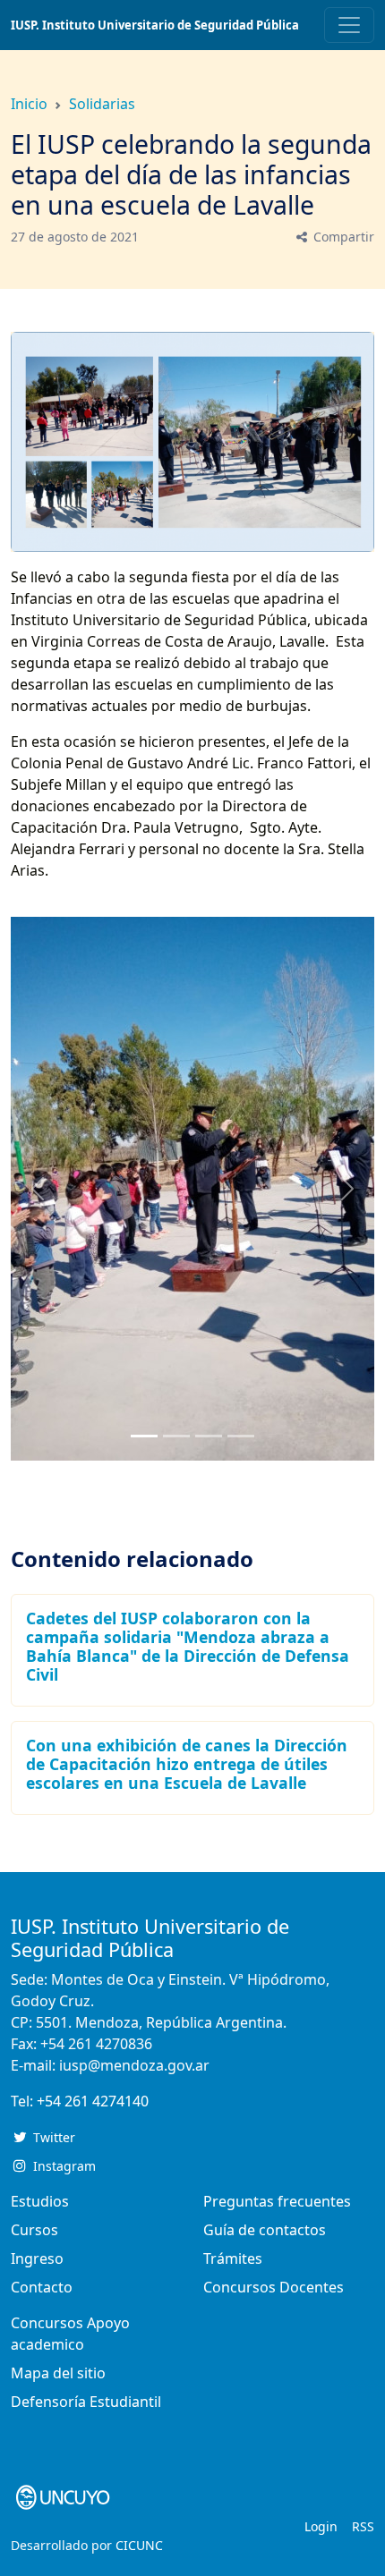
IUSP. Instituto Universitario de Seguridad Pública (155, 25)
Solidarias (102, 104)
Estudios (40, 2201)
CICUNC (139, 2545)
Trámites (233, 2258)
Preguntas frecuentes (277, 2201)
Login (321, 2526)
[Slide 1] (176, 1436)
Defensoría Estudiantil (86, 2402)
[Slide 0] (144, 1436)
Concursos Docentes (274, 2287)
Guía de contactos (265, 2230)
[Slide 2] (209, 1436)
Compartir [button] (342, 237)
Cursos (34, 2230)
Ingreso (37, 2258)
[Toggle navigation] (349, 25)
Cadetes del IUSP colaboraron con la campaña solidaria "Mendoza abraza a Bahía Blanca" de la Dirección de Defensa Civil (188, 1646)
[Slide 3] (241, 1436)
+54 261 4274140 (93, 2101)
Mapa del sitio (58, 2373)
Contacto (42, 2287)
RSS (363, 2526)
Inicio (29, 104)
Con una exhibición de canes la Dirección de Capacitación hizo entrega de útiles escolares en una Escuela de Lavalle (187, 1764)
